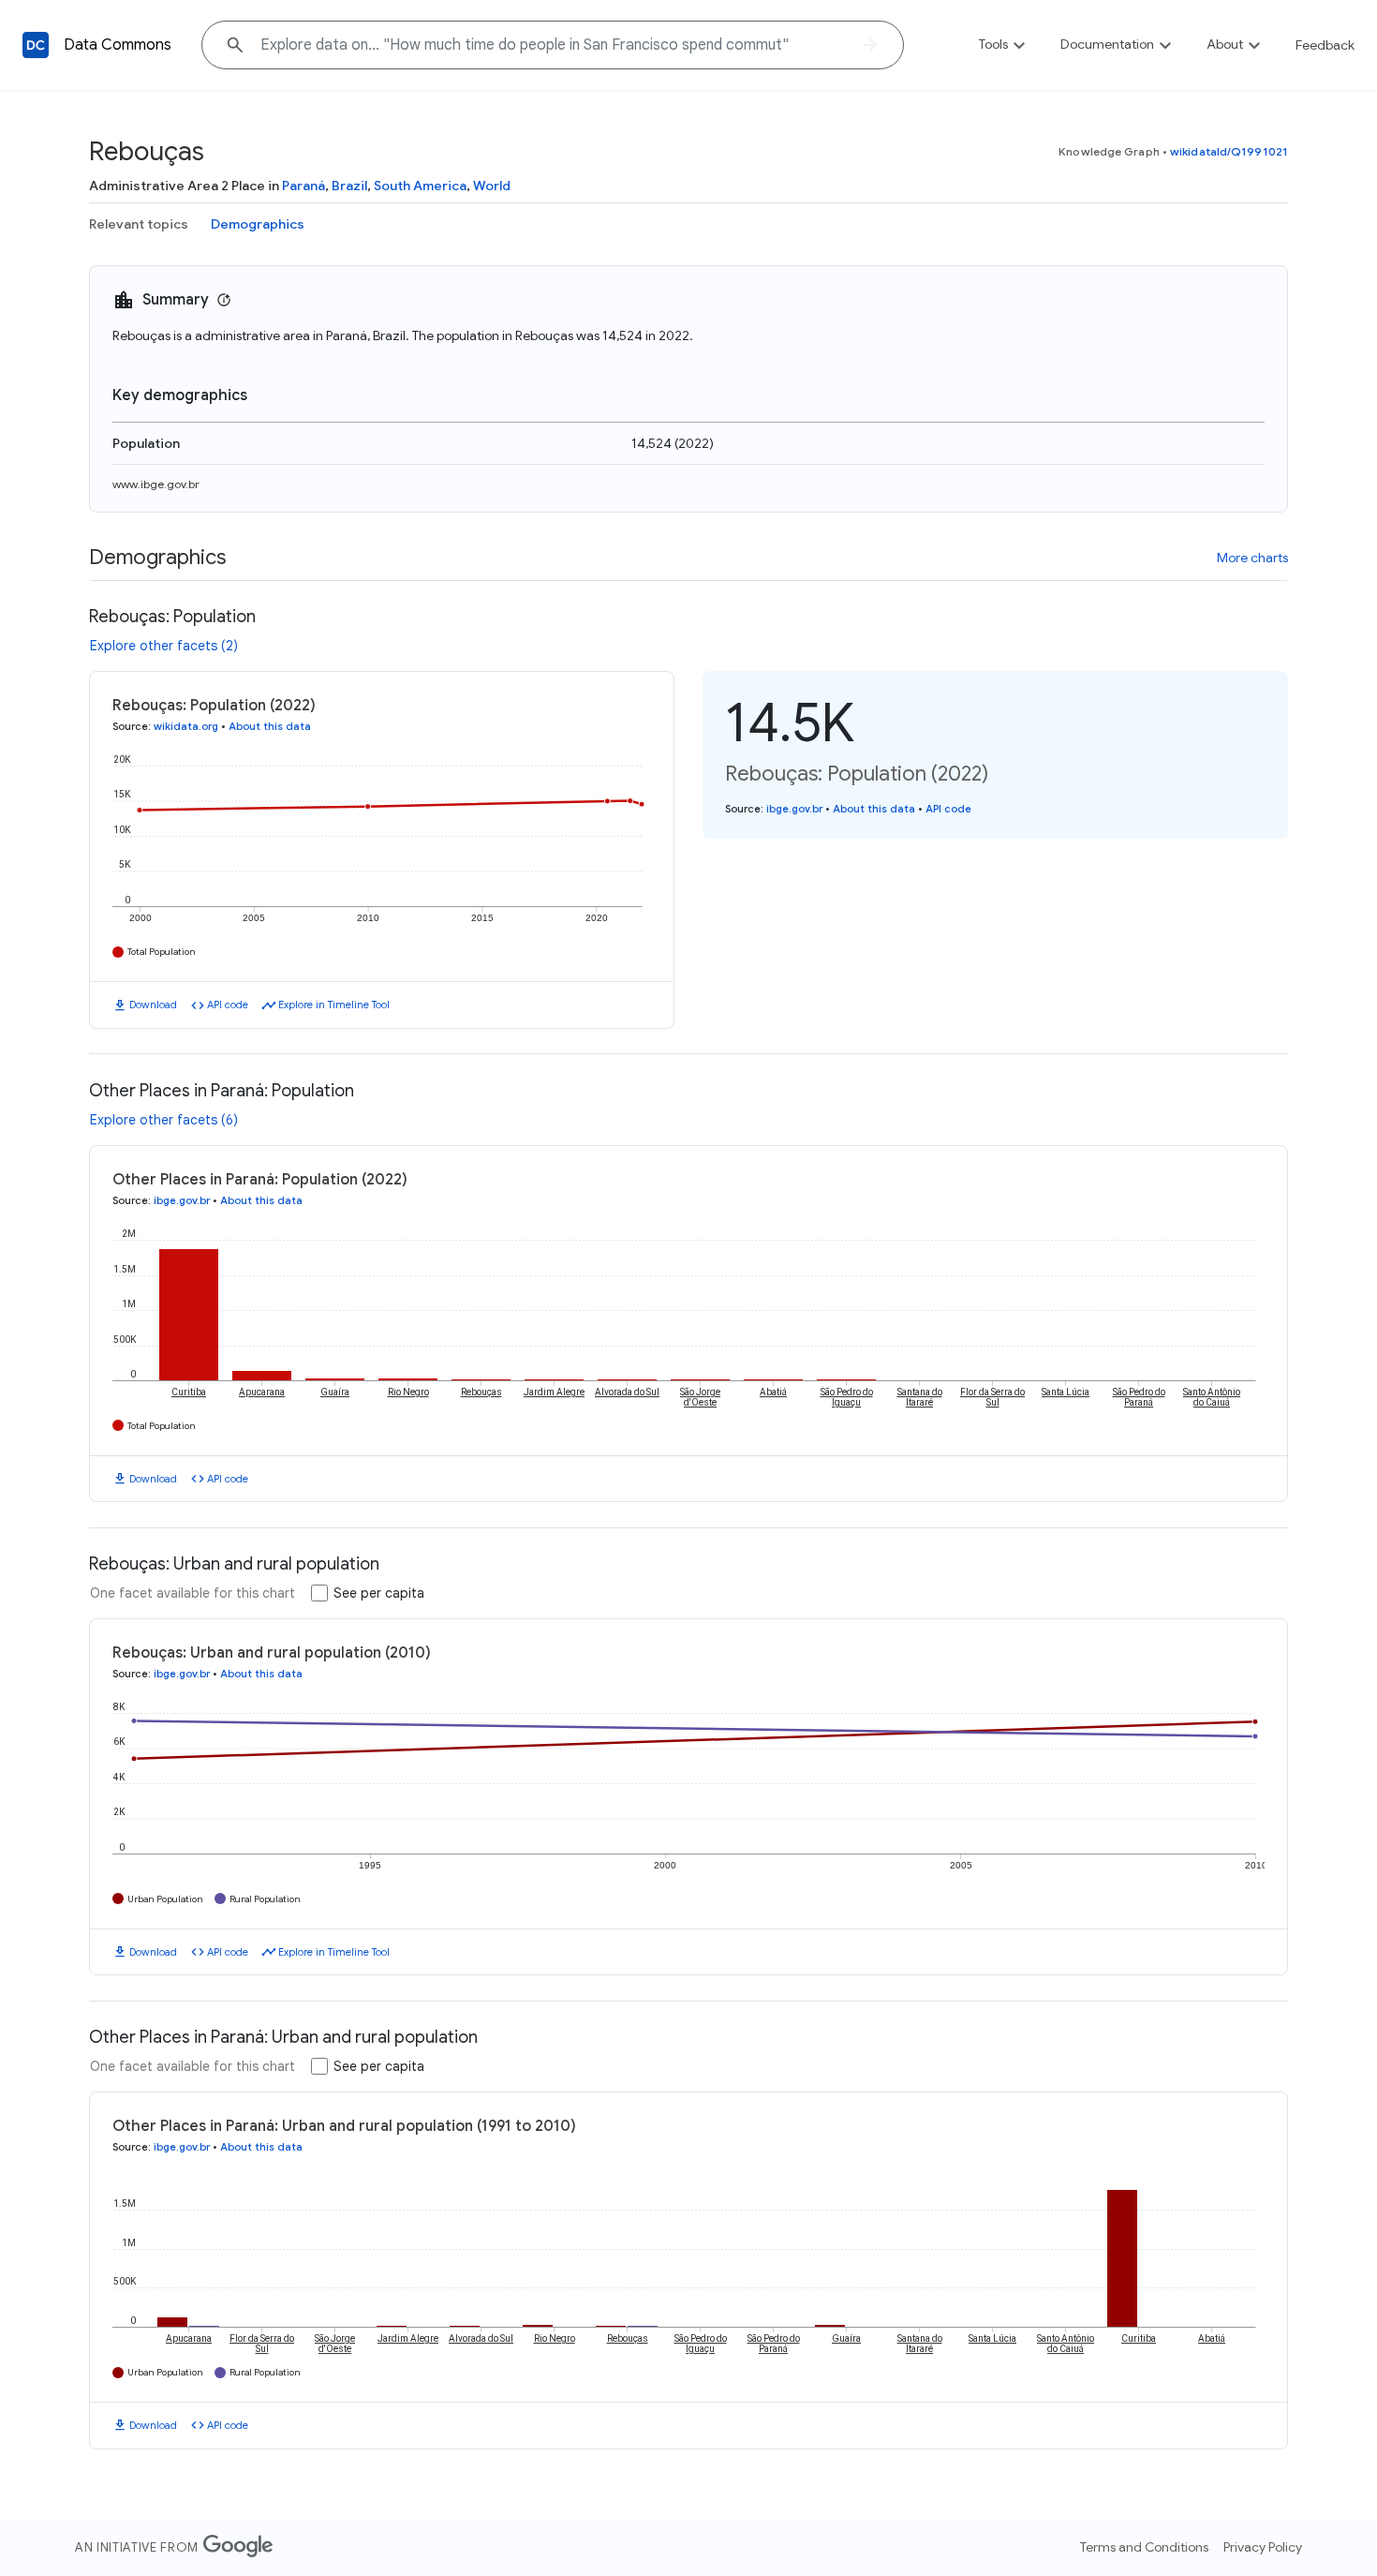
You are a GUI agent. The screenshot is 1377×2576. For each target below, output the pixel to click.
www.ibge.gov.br (156, 484)
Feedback (1325, 45)
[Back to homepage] (36, 45)
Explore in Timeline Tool (334, 1005)
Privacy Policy (1263, 2547)
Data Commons (118, 45)
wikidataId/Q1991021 (1229, 151)
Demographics (258, 224)
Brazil (349, 186)
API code (228, 1005)
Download (153, 1005)
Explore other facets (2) (164, 646)
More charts (1252, 558)
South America (420, 186)
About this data (270, 726)
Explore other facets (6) (164, 1120)
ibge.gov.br (794, 809)
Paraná (304, 186)
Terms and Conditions (1144, 2547)
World (492, 186)
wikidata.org (186, 726)
